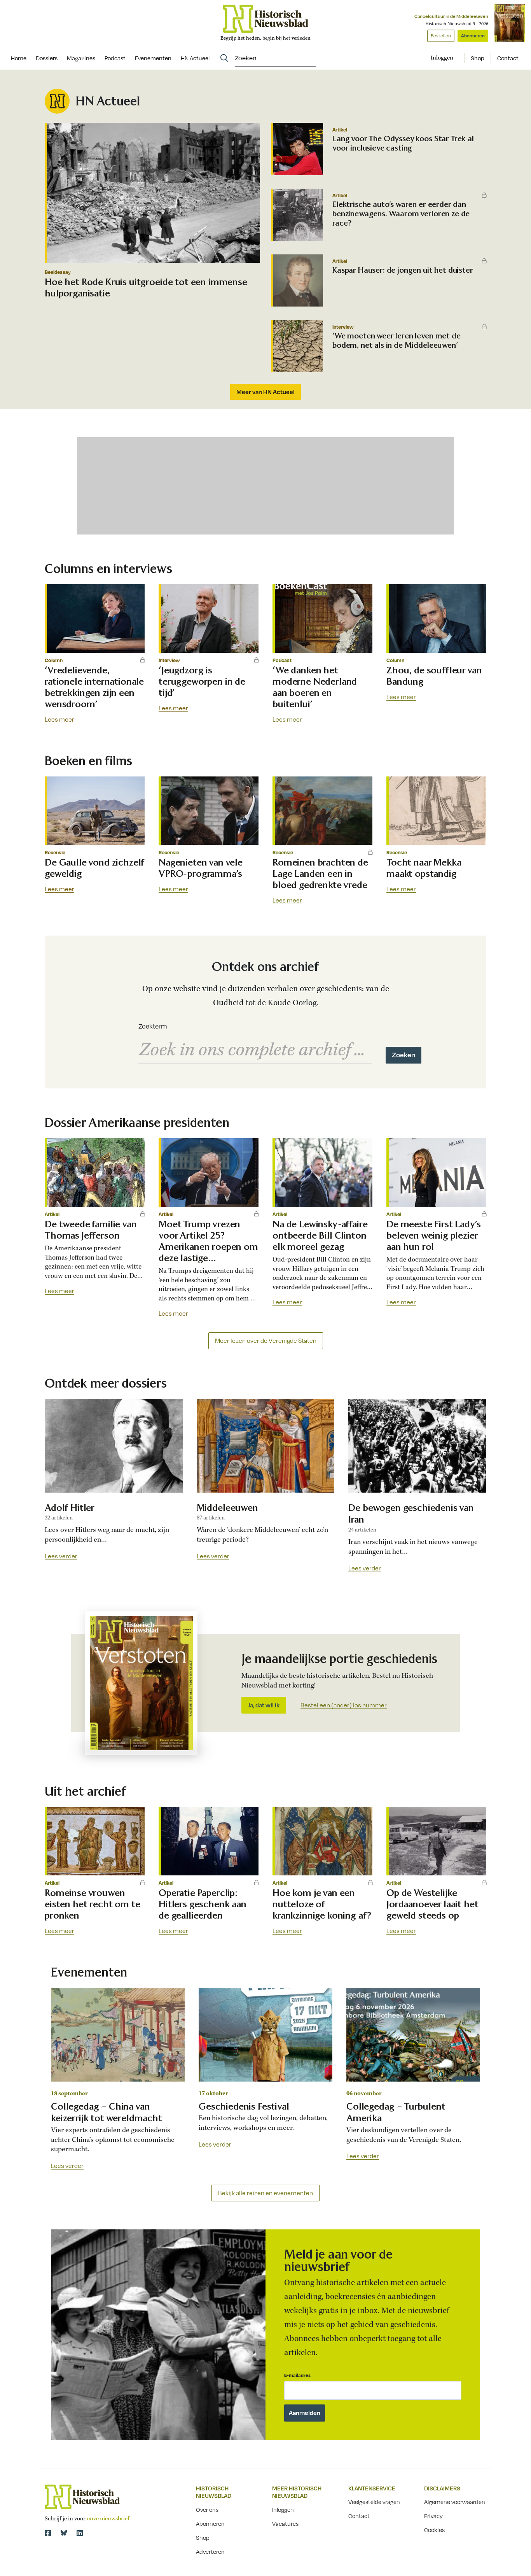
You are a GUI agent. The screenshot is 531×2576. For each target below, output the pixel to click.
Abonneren (473, 36)
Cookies (434, 2530)
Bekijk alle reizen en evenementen (265, 2193)
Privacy (433, 2516)
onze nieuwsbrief (108, 2519)
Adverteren (210, 2551)
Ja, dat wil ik (264, 1705)
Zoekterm (153, 1026)
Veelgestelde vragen (374, 2502)
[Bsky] (64, 2533)
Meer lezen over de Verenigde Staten (266, 1341)
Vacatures (285, 2523)
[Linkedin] (80, 2533)
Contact (508, 58)
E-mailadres (297, 2375)
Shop (478, 58)
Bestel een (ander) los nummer (344, 1705)
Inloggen (283, 2509)
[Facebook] (48, 2533)
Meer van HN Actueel (265, 392)
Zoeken (403, 1055)
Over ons (207, 2509)
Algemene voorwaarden (455, 2502)
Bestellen (441, 36)
